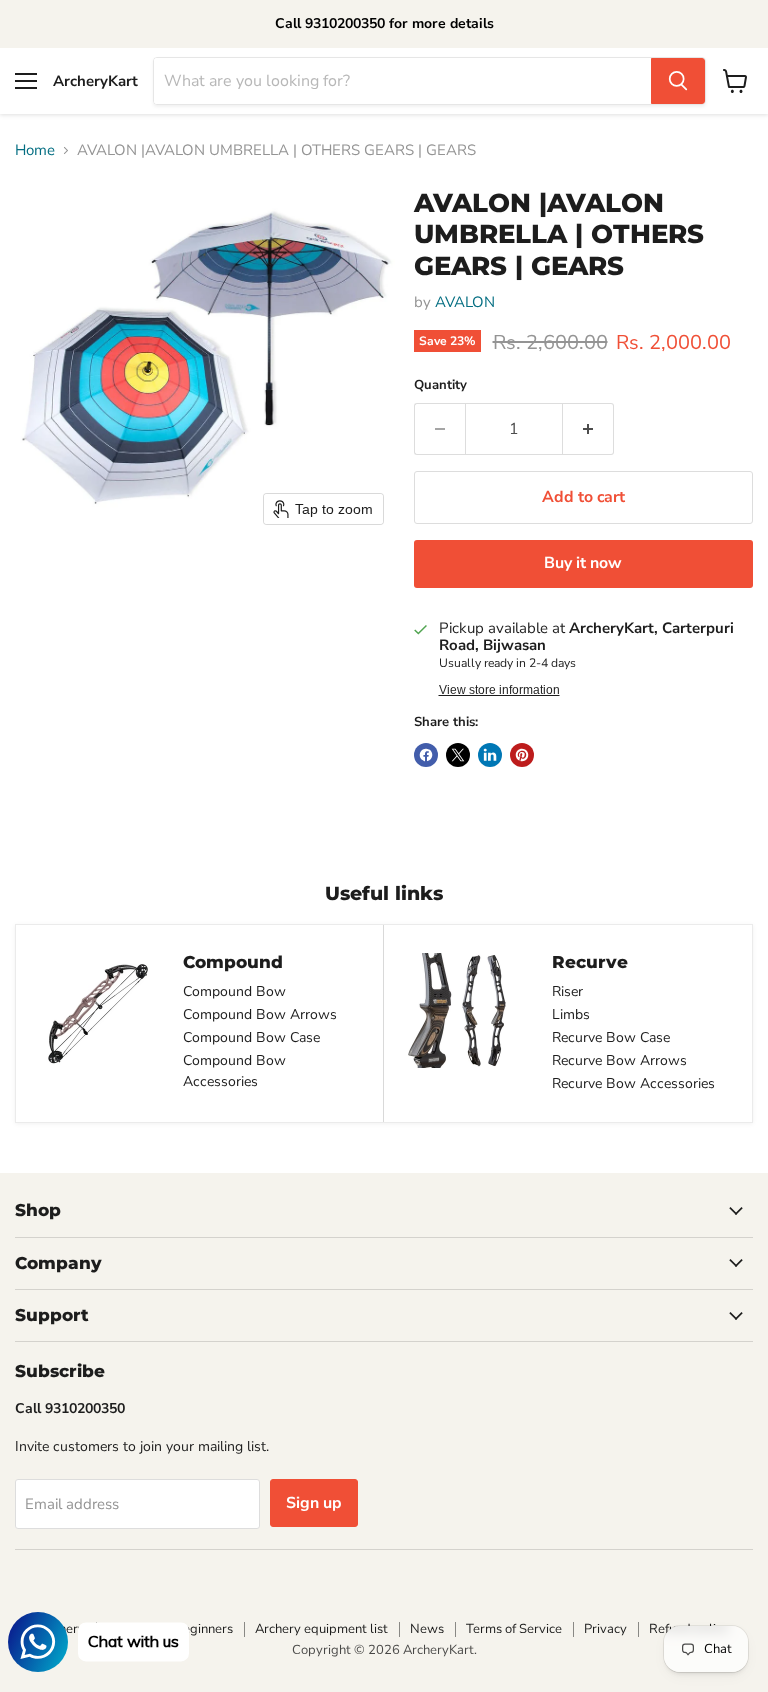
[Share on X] (458, 755)
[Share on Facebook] (426, 755)
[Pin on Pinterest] (522, 755)
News (427, 1629)
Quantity (440, 385)
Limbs (571, 1014)
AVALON (465, 302)
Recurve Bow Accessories (633, 1083)
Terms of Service (514, 1629)
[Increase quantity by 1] (588, 429)
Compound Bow (234, 991)
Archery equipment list (321, 1629)
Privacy (605, 1629)
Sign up (314, 1503)
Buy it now (583, 563)
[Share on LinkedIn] (490, 755)
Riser (567, 991)
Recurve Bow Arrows (619, 1060)
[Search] (678, 81)
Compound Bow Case (251, 1037)
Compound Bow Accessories (234, 1071)
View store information (499, 690)
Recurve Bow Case (611, 1037)
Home (35, 150)
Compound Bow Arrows (260, 1014)
